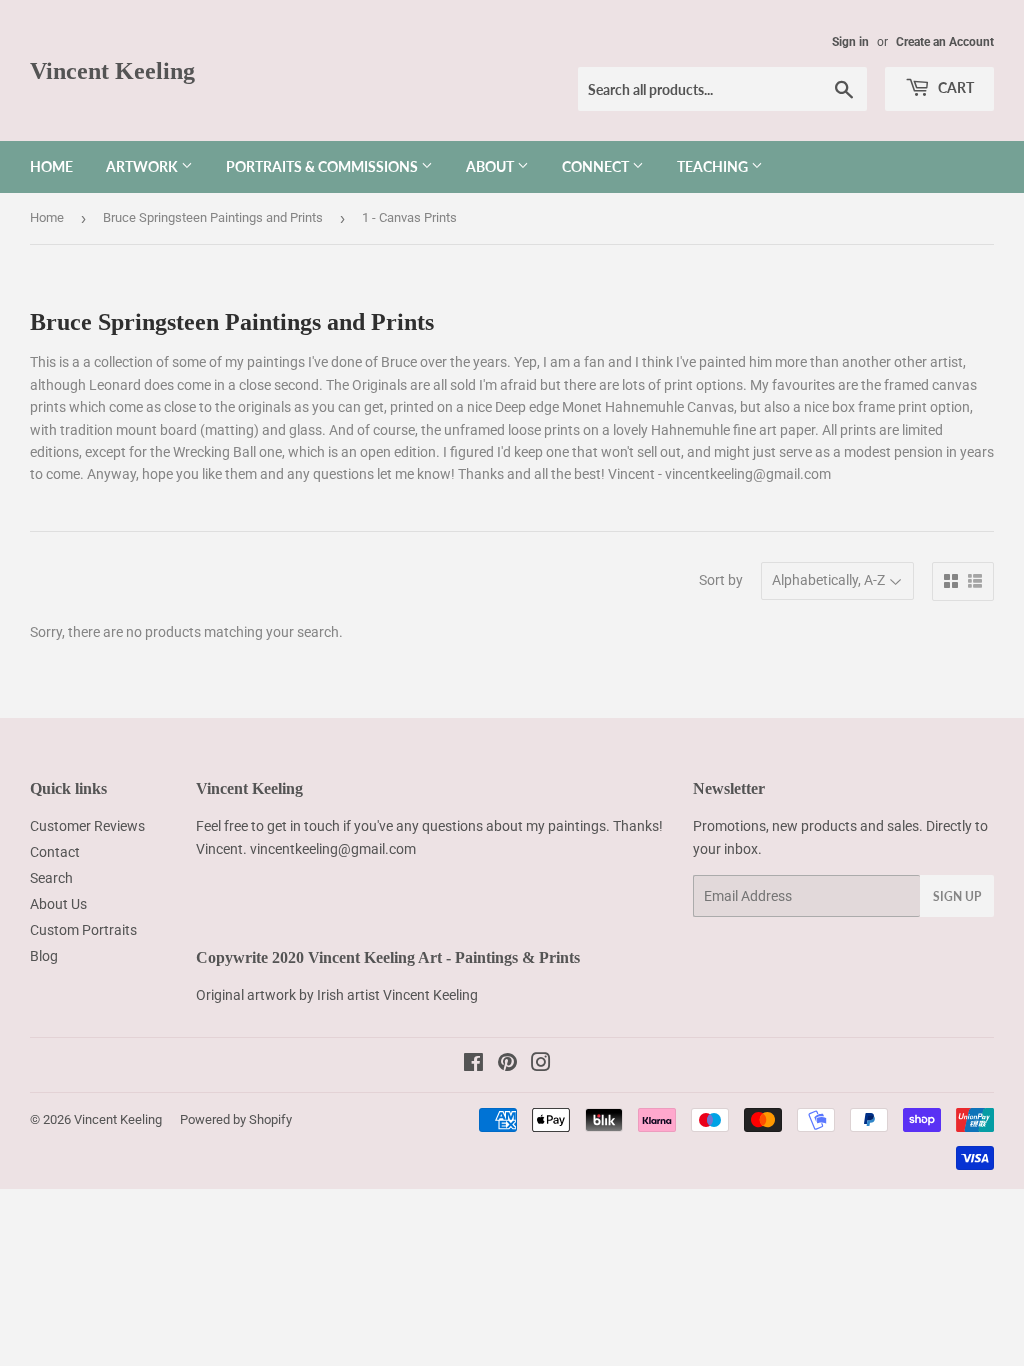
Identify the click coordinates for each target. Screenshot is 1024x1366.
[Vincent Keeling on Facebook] (473, 1065)
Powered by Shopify (236, 1119)
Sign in (850, 42)
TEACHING (714, 166)
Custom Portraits (83, 930)
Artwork (143, 166)
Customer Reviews (87, 826)
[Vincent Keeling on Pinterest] (507, 1065)
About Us (58, 904)
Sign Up (957, 896)
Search (51, 878)
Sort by (721, 580)
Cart (954, 87)
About (491, 166)
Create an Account (945, 42)
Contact (55, 852)
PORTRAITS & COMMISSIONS (323, 166)
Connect (597, 166)
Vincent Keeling (112, 70)
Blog (44, 956)
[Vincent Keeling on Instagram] (541, 1065)
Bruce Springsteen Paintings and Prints (213, 217)
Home (51, 166)
